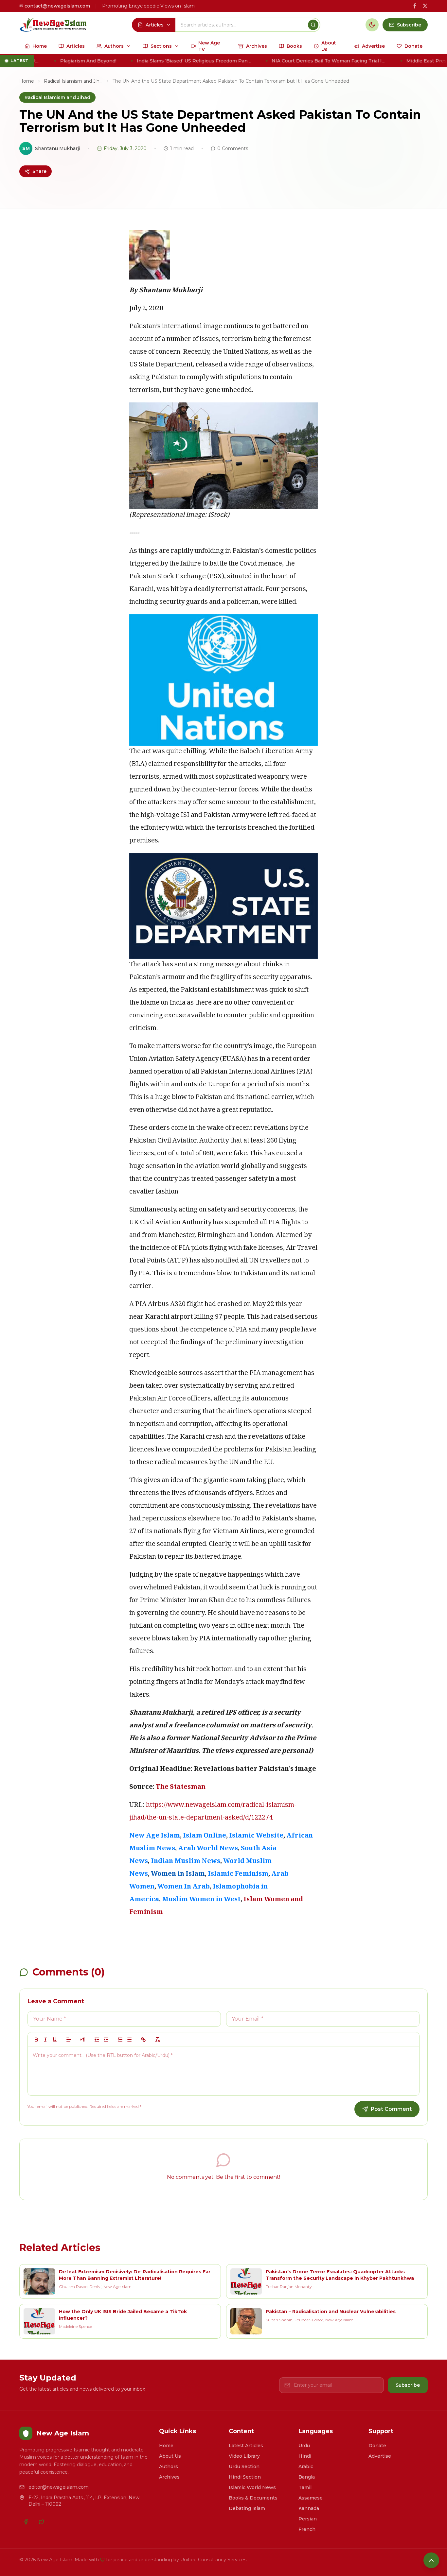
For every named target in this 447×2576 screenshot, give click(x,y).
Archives (169, 2477)
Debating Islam (247, 2508)
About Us (170, 2456)
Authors (169, 2466)
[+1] (106, 2040)
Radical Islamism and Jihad (73, 81)
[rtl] (83, 2040)
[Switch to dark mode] (372, 25)
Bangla (307, 2477)
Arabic (306, 2466)
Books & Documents (253, 2498)
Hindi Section (245, 2477)
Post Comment (391, 2109)
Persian (308, 2519)
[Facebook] (26, 2522)
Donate (377, 2446)
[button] (69, 2040)
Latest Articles (246, 2446)
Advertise (380, 2456)
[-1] (97, 2040)
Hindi (305, 2456)
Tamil (305, 2487)
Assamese (311, 2498)
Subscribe (408, 2385)
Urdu (304, 2446)
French (307, 2529)
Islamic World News (252, 2487)
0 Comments (233, 148)
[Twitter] (42, 2522)
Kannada (309, 2508)
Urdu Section (244, 2466)
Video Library (244, 2456)
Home (27, 81)
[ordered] (120, 2040)
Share (39, 171)
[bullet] (129, 2040)
